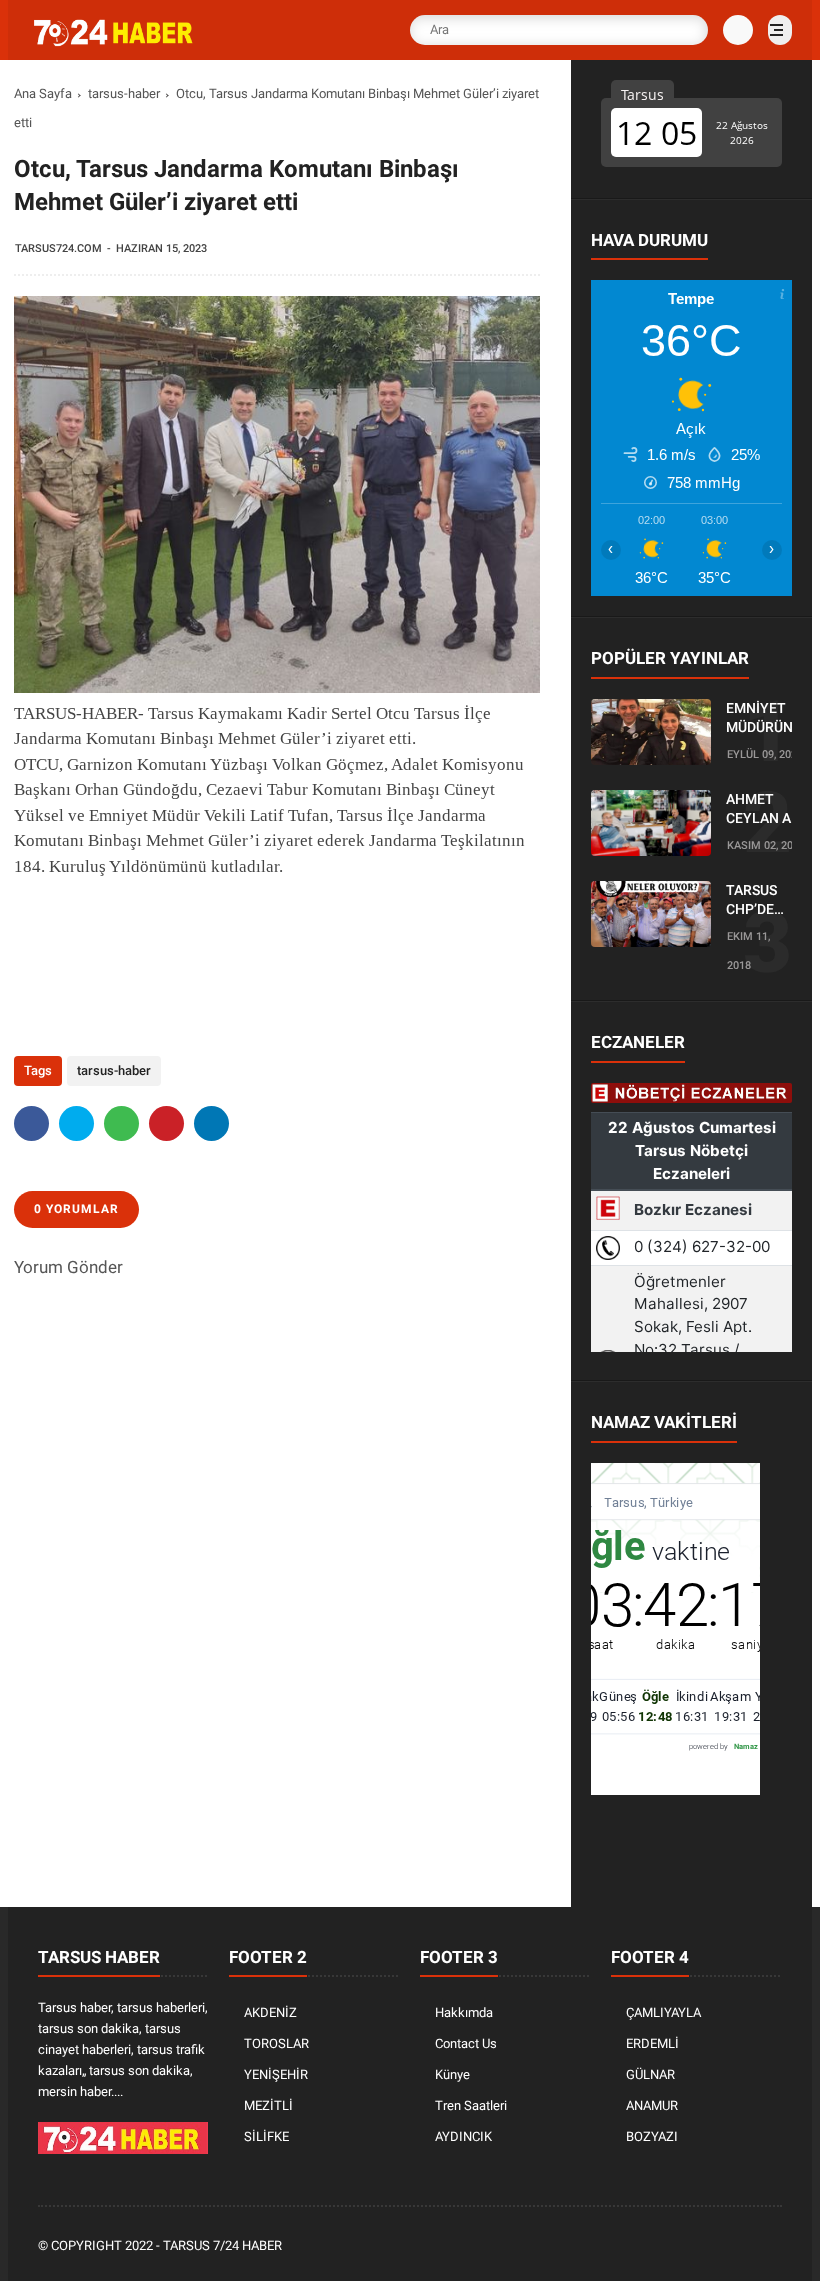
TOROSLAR (276, 2043)
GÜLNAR (650, 2074)
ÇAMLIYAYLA (663, 2012)
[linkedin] (211, 1123)
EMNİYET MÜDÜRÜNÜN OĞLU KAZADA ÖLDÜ (769, 719)
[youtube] (744, 2246)
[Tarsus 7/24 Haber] (115, 42)
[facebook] (31, 1123)
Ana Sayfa (43, 93)
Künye (452, 2074)
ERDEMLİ (652, 2043)
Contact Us (466, 2043)
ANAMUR (652, 2105)
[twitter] (76, 1123)
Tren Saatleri (471, 2105)
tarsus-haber (124, 93)
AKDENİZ (270, 2012)
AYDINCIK (463, 2136)
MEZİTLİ (268, 2105)
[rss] (771, 2246)
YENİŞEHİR (276, 2074)
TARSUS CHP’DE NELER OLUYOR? (757, 901)
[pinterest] (166, 1123)
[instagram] (717, 2246)
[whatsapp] (121, 1123)
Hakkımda (464, 2012)
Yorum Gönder (68, 1267)
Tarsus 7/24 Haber (222, 2245)
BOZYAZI (652, 2136)
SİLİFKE (266, 2136)
